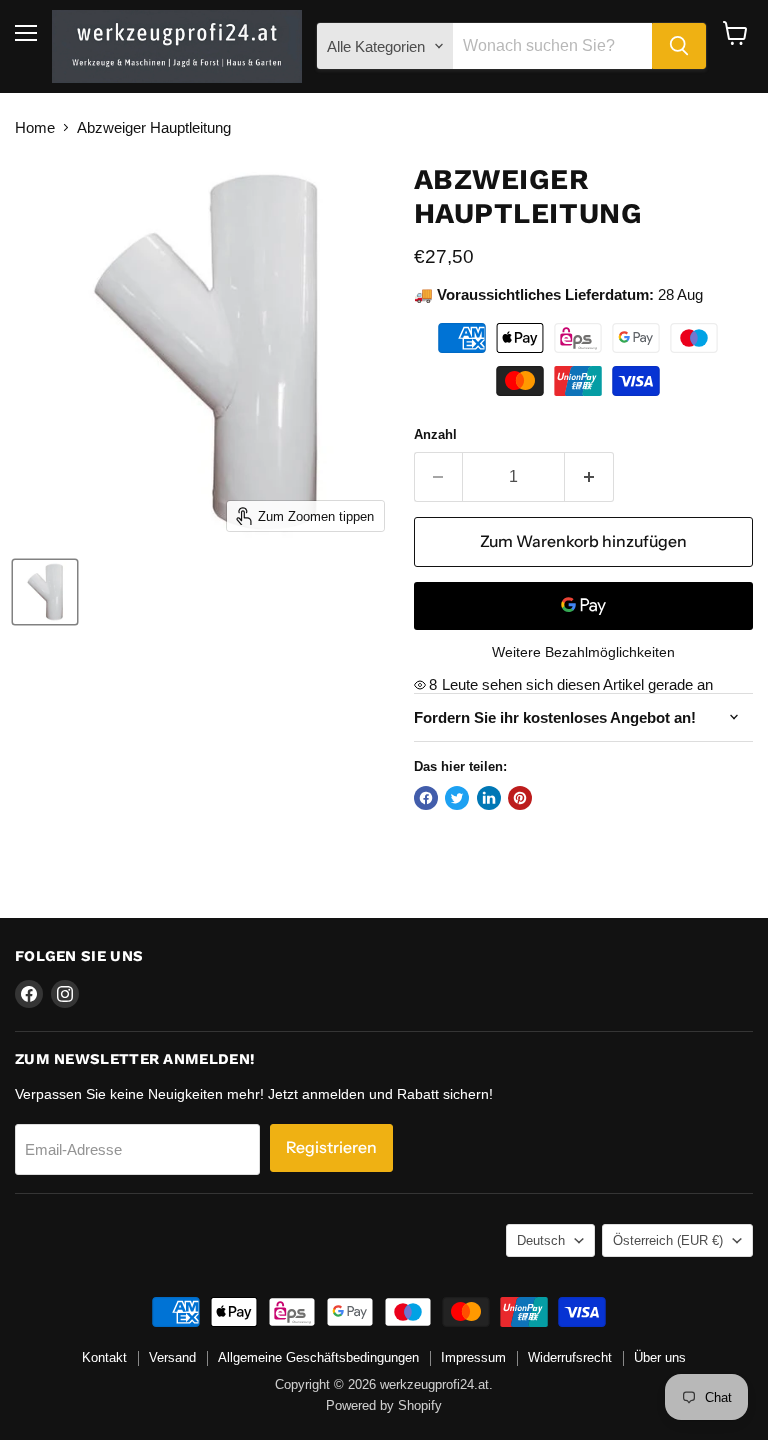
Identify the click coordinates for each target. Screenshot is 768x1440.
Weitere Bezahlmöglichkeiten (583, 652)
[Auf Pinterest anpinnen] (520, 798)
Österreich (668, 1240)
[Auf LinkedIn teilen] (489, 798)
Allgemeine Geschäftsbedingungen (318, 1357)
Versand (172, 1357)
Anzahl (435, 434)
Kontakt (104, 1357)
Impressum (473, 1357)
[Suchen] (679, 46)
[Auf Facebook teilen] (426, 798)
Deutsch (541, 1240)
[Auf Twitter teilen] (457, 798)
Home (35, 127)
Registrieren (331, 1147)
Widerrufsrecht (570, 1357)
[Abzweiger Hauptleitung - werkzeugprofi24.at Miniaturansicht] (45, 592)
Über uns (660, 1357)
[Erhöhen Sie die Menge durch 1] (589, 477)
